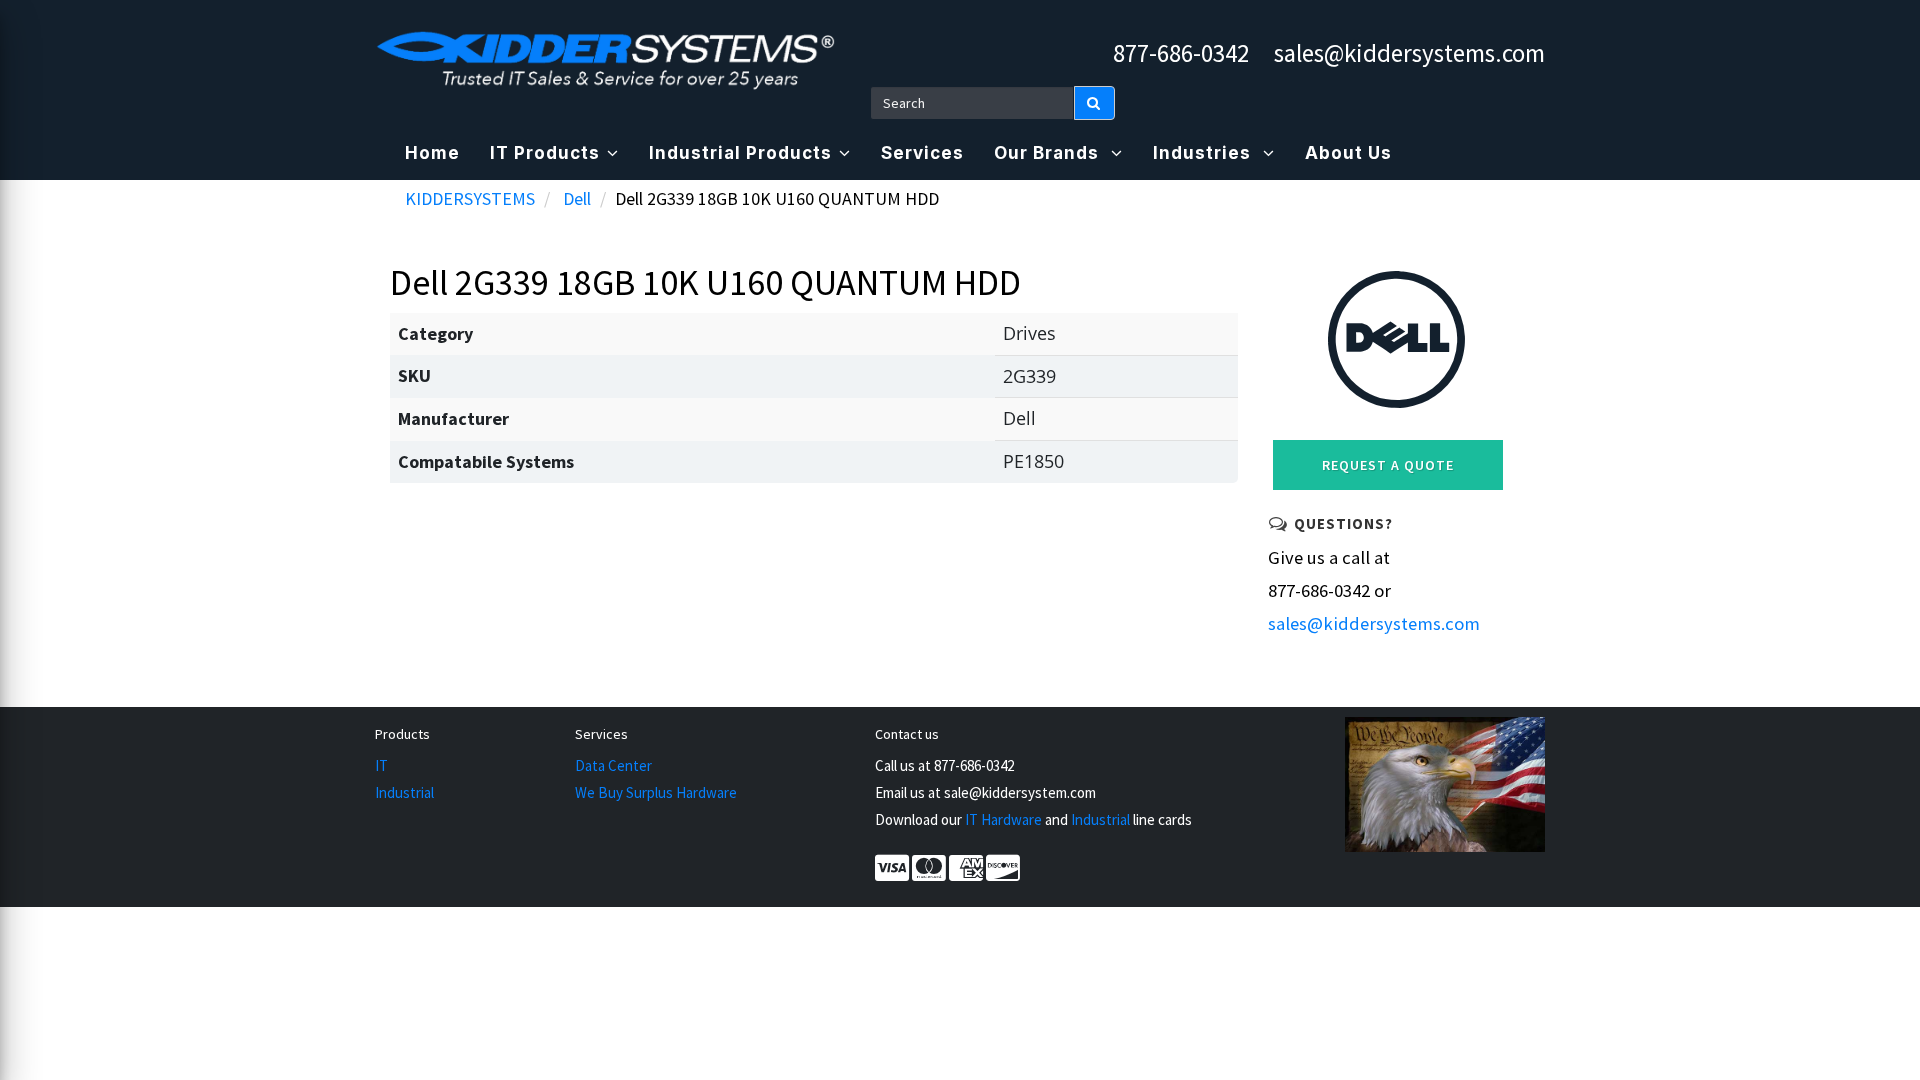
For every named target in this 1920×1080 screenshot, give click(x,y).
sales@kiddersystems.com (1409, 53)
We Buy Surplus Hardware (656, 792)
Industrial (404, 792)
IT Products (545, 153)
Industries (1204, 153)
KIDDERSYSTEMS (470, 198)
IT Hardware (1003, 819)
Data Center (613, 765)
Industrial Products (740, 153)
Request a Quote (1388, 465)
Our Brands (1049, 153)
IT (381, 765)
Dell (577, 198)
